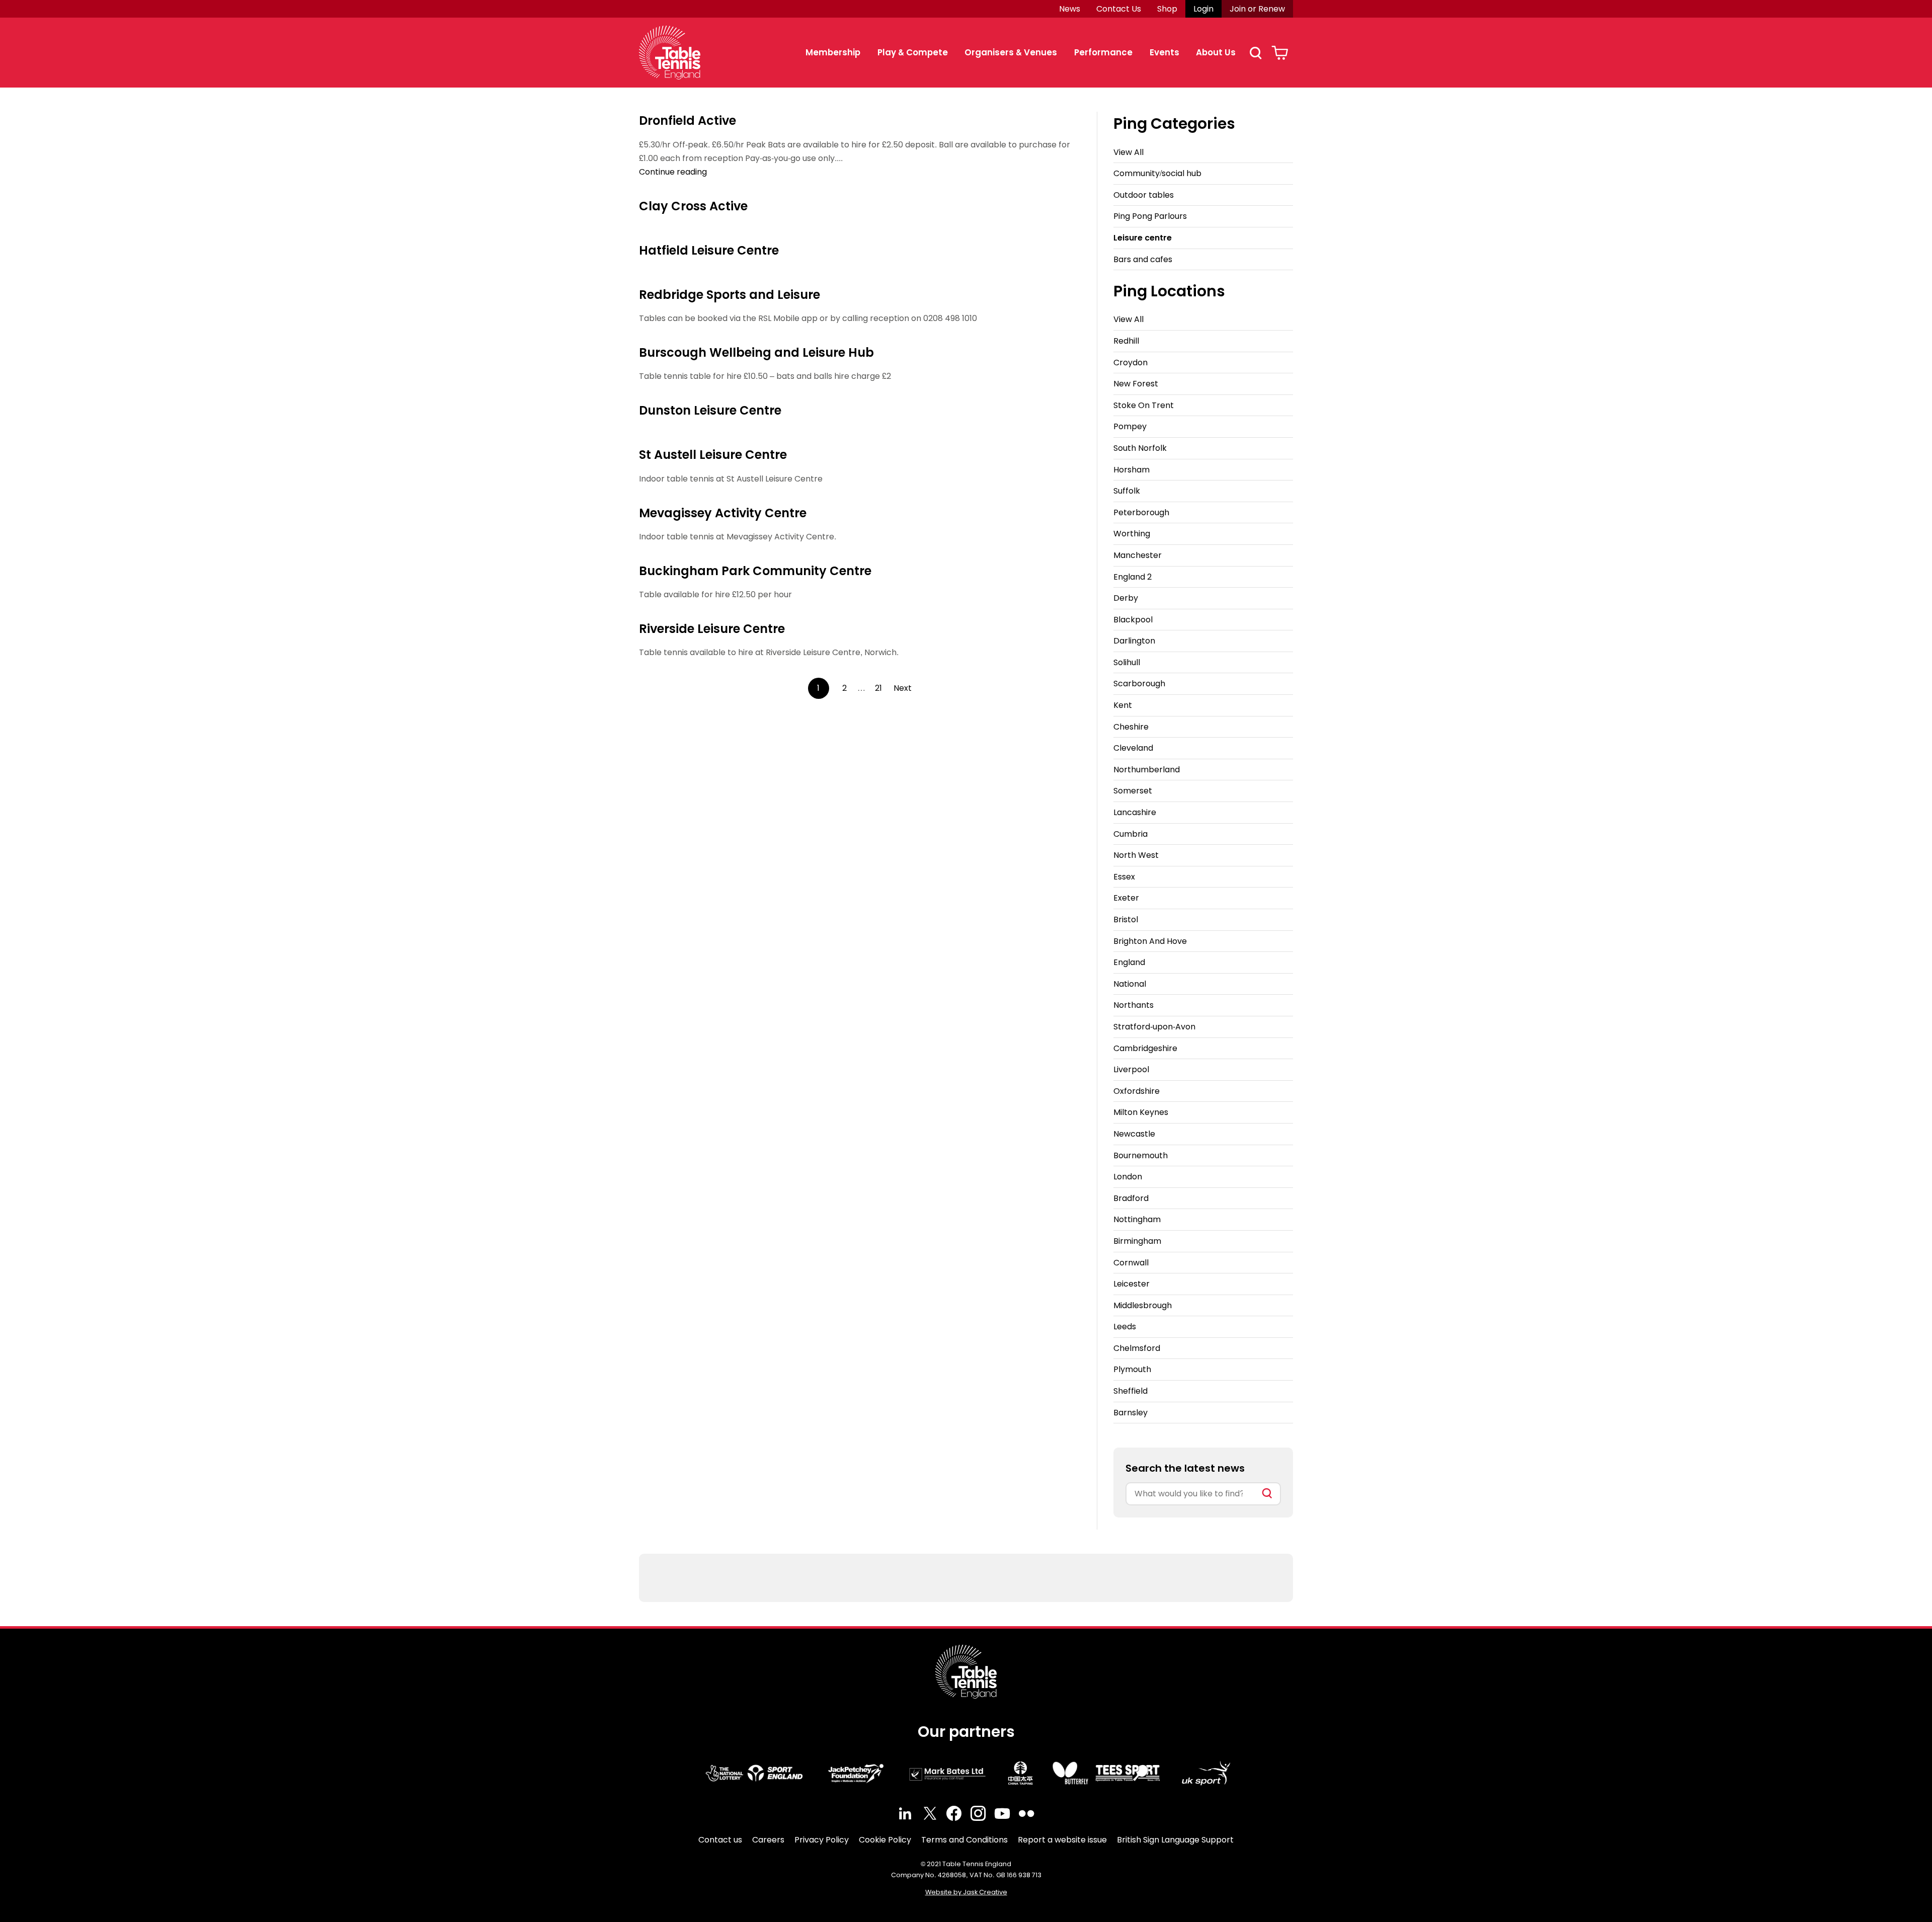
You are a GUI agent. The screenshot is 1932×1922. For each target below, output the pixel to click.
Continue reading (673, 172)
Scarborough (1139, 684)
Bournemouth (1141, 1155)
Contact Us (1119, 9)
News (1070, 9)
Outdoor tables (1144, 195)
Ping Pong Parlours (1150, 216)
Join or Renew (1257, 9)
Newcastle (1134, 1134)
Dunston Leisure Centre (710, 410)
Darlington (1134, 641)
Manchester (1138, 555)
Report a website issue (1062, 1840)
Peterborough (1141, 512)
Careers (768, 1840)
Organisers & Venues (1011, 52)
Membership (833, 52)
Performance (1103, 52)
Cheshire (1131, 727)
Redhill (1126, 341)
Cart (1280, 53)
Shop (1167, 9)
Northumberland (1147, 770)
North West (1136, 855)
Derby (1126, 598)
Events (1164, 52)
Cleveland (1133, 748)
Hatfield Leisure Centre (709, 250)
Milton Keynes (1141, 1112)
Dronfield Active (688, 121)
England (1129, 962)
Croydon (1131, 363)
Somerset (1133, 791)
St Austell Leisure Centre (713, 455)
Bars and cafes (1143, 259)
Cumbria (1131, 834)
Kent (1123, 705)
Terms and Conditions (964, 1840)
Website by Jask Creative (966, 1892)
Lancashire (1135, 812)
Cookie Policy (885, 1840)
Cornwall (1131, 1263)
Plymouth (1132, 1369)
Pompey (1130, 426)
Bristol (1126, 919)
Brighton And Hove (1150, 941)
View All (1129, 152)
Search (1255, 53)
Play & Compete (913, 52)
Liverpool (1131, 1069)
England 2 (1133, 577)
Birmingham (1137, 1241)
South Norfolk (1140, 448)
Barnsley (1131, 1413)
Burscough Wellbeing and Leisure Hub (756, 352)
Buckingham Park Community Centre (755, 571)
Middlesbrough (1143, 1305)
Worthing (1132, 534)
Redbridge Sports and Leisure (730, 295)
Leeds (1125, 1327)
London (1128, 1177)
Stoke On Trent (1144, 405)
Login (1203, 9)
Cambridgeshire (1145, 1048)
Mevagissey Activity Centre (723, 513)
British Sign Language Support (1175, 1840)
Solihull (1127, 662)
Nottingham (1137, 1219)
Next (903, 688)
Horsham (1132, 470)
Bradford (1131, 1198)
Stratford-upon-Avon (1154, 1027)
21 (878, 688)
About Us (1216, 52)
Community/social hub (1157, 173)
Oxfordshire (1137, 1091)
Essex (1124, 877)
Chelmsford (1137, 1348)
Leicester (1132, 1284)
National (1130, 984)
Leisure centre (1143, 238)
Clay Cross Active (693, 206)
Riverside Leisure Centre (712, 629)
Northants (1134, 1005)
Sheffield (1131, 1391)
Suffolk (1127, 491)
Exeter (1126, 898)
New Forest (1136, 384)
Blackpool (1133, 620)
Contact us (720, 1840)
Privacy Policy (822, 1840)
